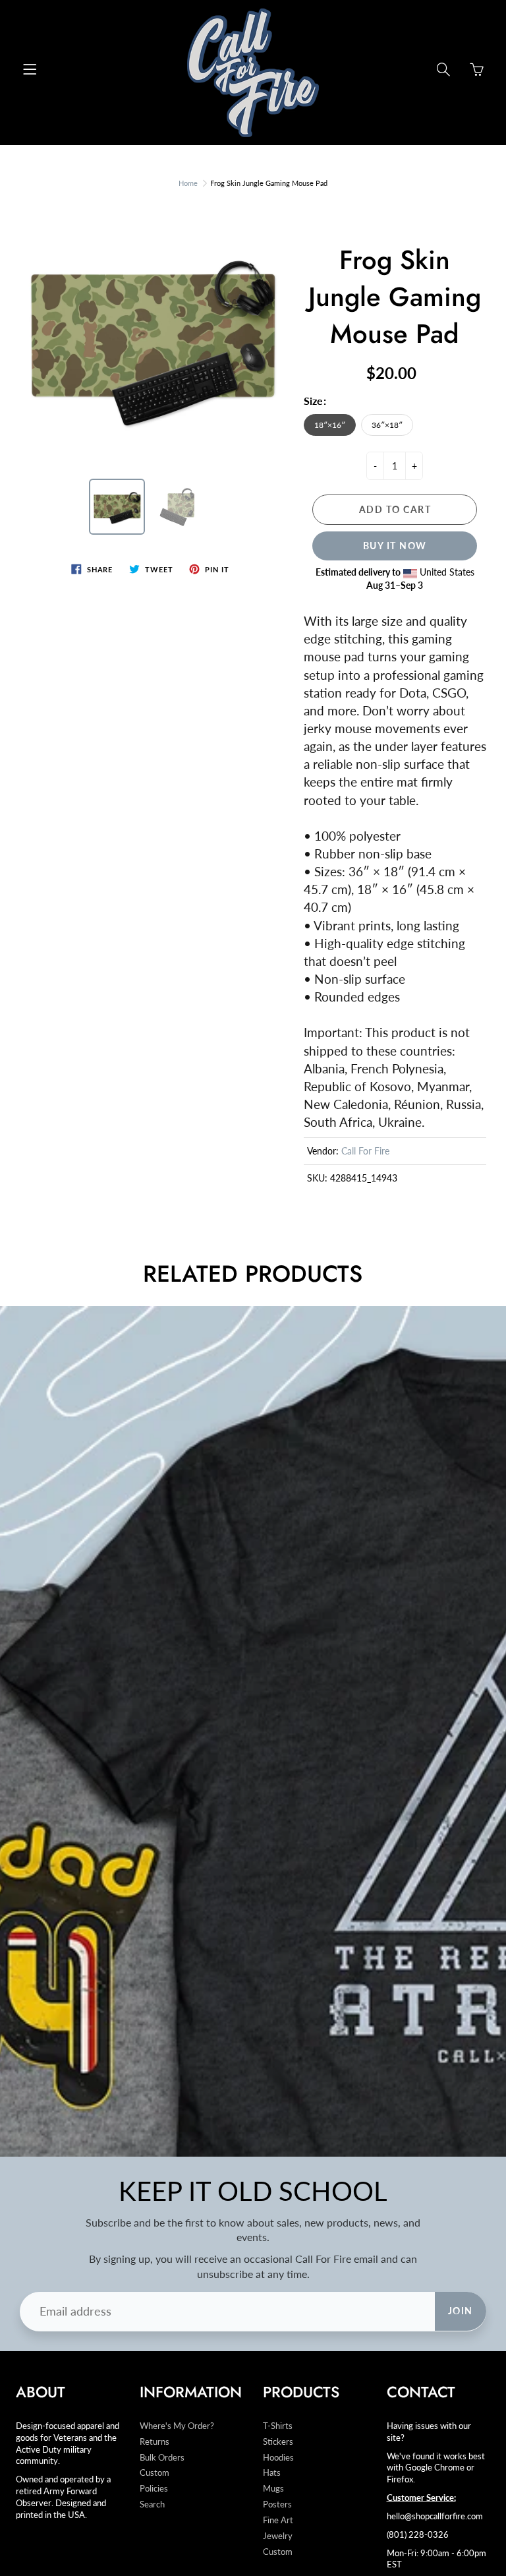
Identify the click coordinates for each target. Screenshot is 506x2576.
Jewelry (278, 2536)
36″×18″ (387, 425)
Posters (277, 2504)
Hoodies (278, 2458)
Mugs (273, 2489)
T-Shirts (278, 2426)
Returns (155, 2442)
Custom (155, 2473)
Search (152, 2504)
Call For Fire (365, 1151)
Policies (154, 2489)
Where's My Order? (177, 2426)
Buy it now (395, 546)
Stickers (278, 2442)
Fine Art (278, 2520)
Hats (272, 2473)
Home (188, 183)
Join (461, 2311)
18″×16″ (330, 425)
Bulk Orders (162, 2458)
